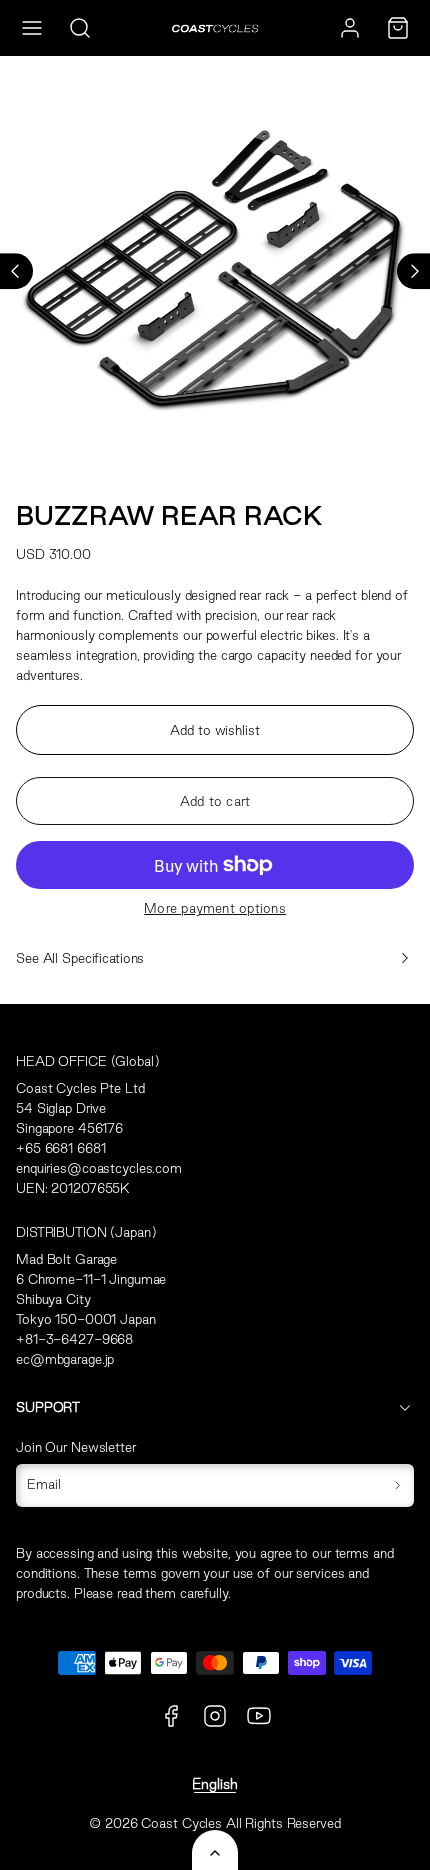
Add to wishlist (214, 730)
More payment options (215, 908)
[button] (32, 28)
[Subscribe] (397, 1486)
